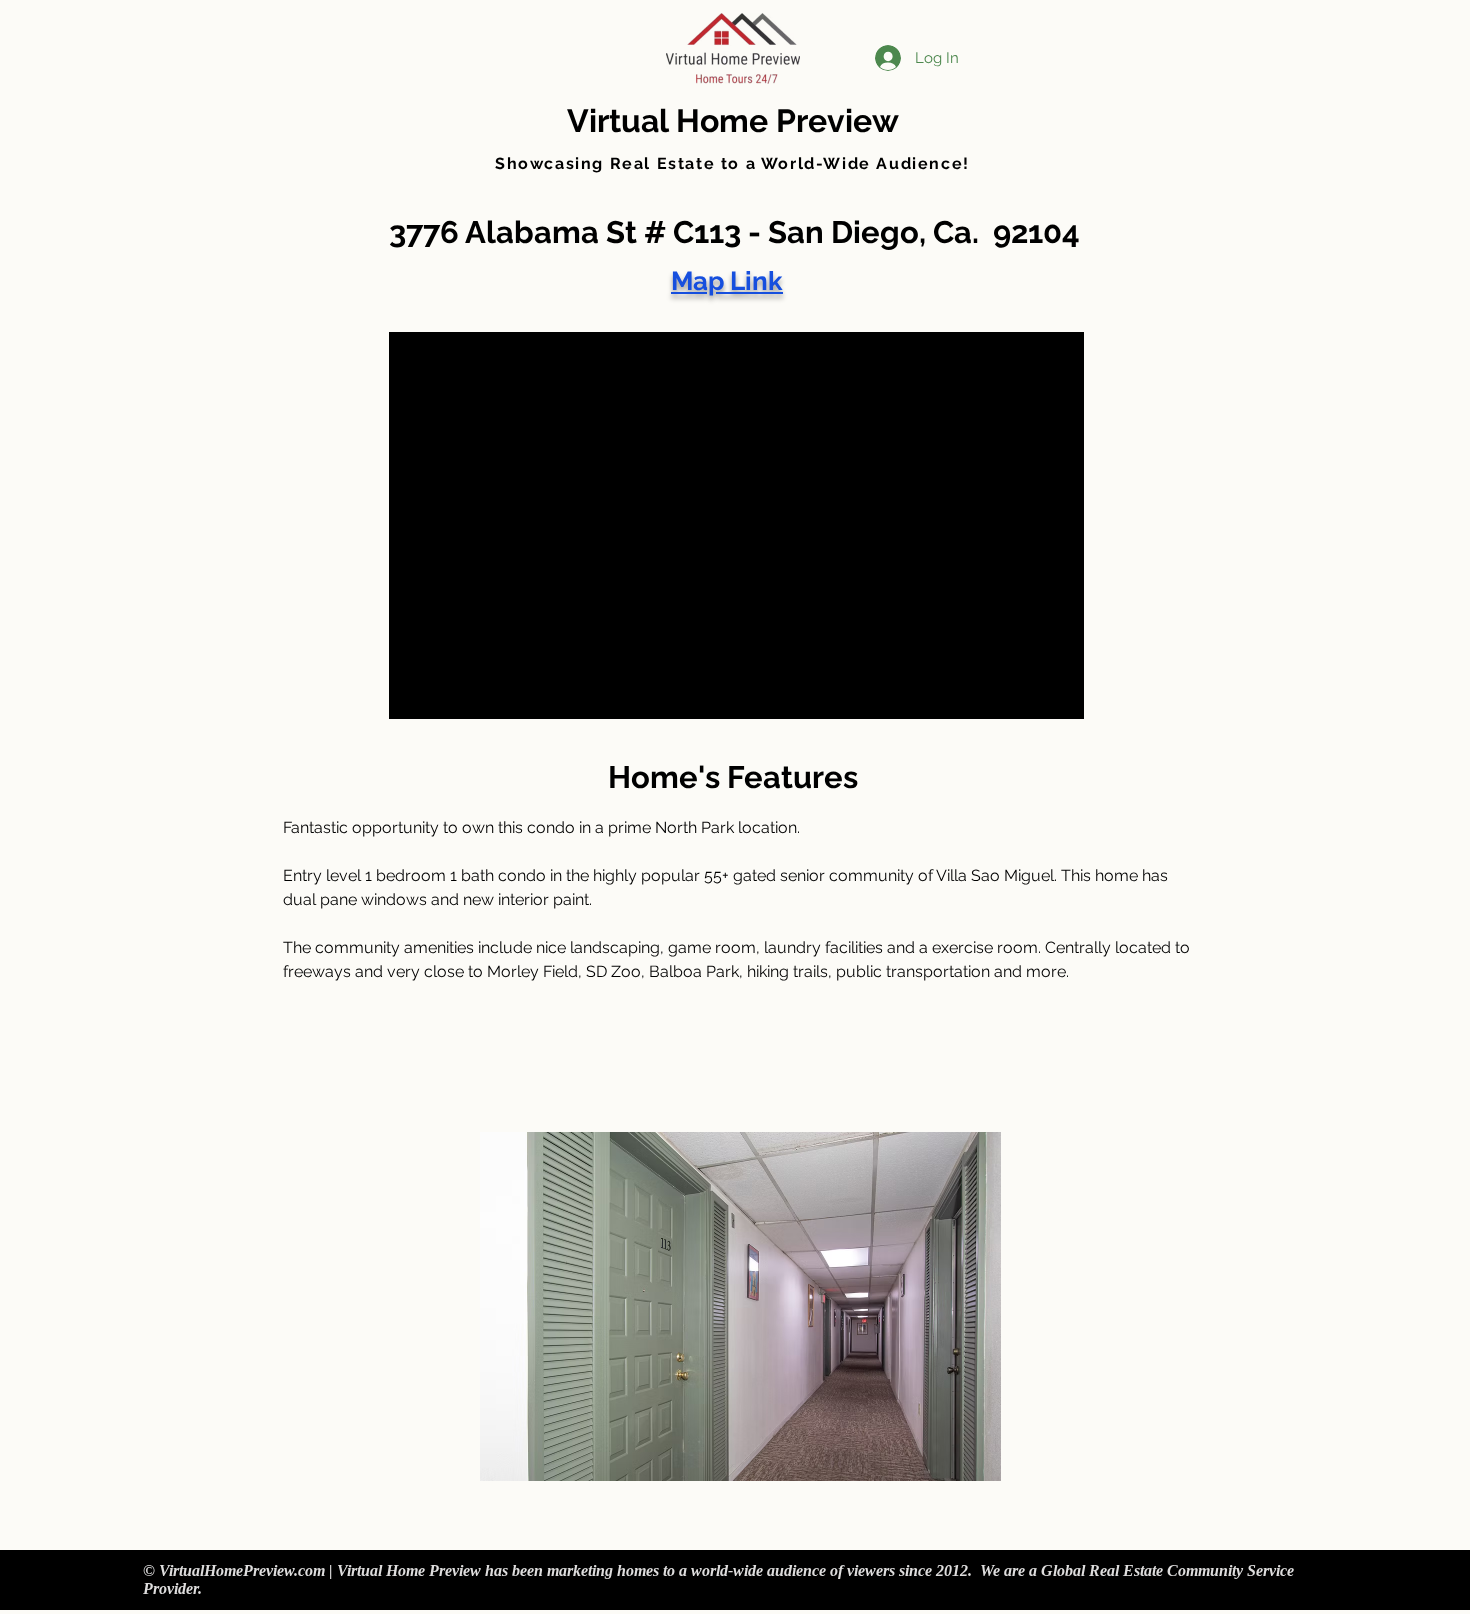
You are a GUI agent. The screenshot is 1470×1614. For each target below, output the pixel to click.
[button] (740, 1306)
